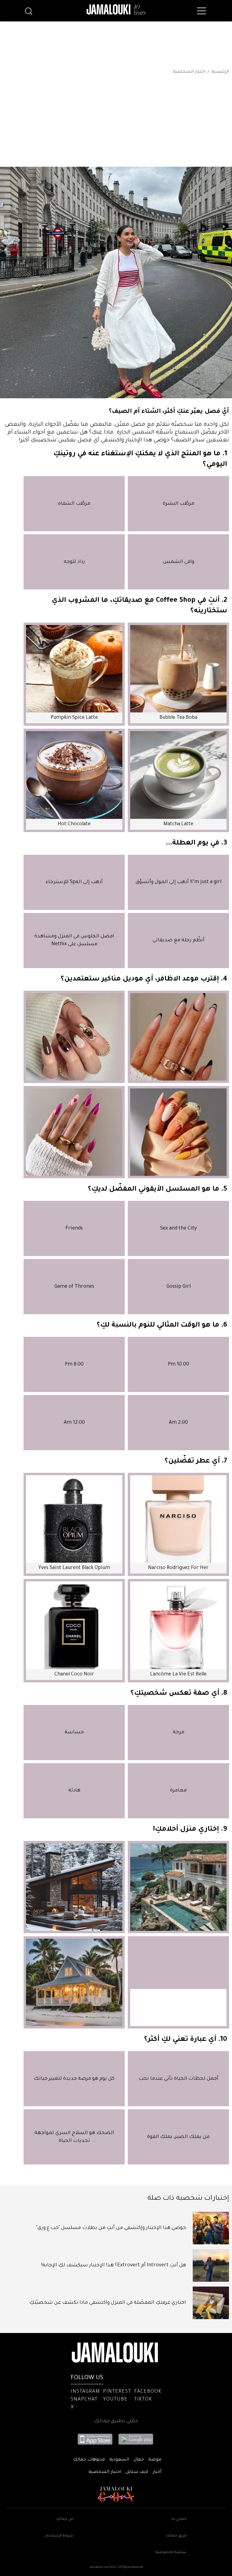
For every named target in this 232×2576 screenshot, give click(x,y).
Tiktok (143, 2400)
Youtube (115, 2400)
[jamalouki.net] (116, 10)
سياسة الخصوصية (171, 2553)
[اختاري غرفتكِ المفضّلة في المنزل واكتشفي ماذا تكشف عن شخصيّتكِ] (211, 2303)
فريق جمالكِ (176, 2536)
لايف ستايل (137, 2472)
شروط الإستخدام (60, 2536)
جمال (139, 2460)
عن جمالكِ (65, 2519)
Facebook (148, 2392)
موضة (155, 2460)
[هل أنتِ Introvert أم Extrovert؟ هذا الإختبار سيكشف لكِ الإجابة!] (211, 2265)
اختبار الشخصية (189, 72)
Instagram (85, 2392)
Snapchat (84, 2400)
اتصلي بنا (179, 2519)
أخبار (157, 2472)
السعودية (119, 2460)
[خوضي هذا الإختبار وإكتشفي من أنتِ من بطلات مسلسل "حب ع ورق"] (211, 2228)
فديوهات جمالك (89, 2460)
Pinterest (117, 2392)
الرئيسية (220, 72)
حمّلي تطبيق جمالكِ (116, 2421)
